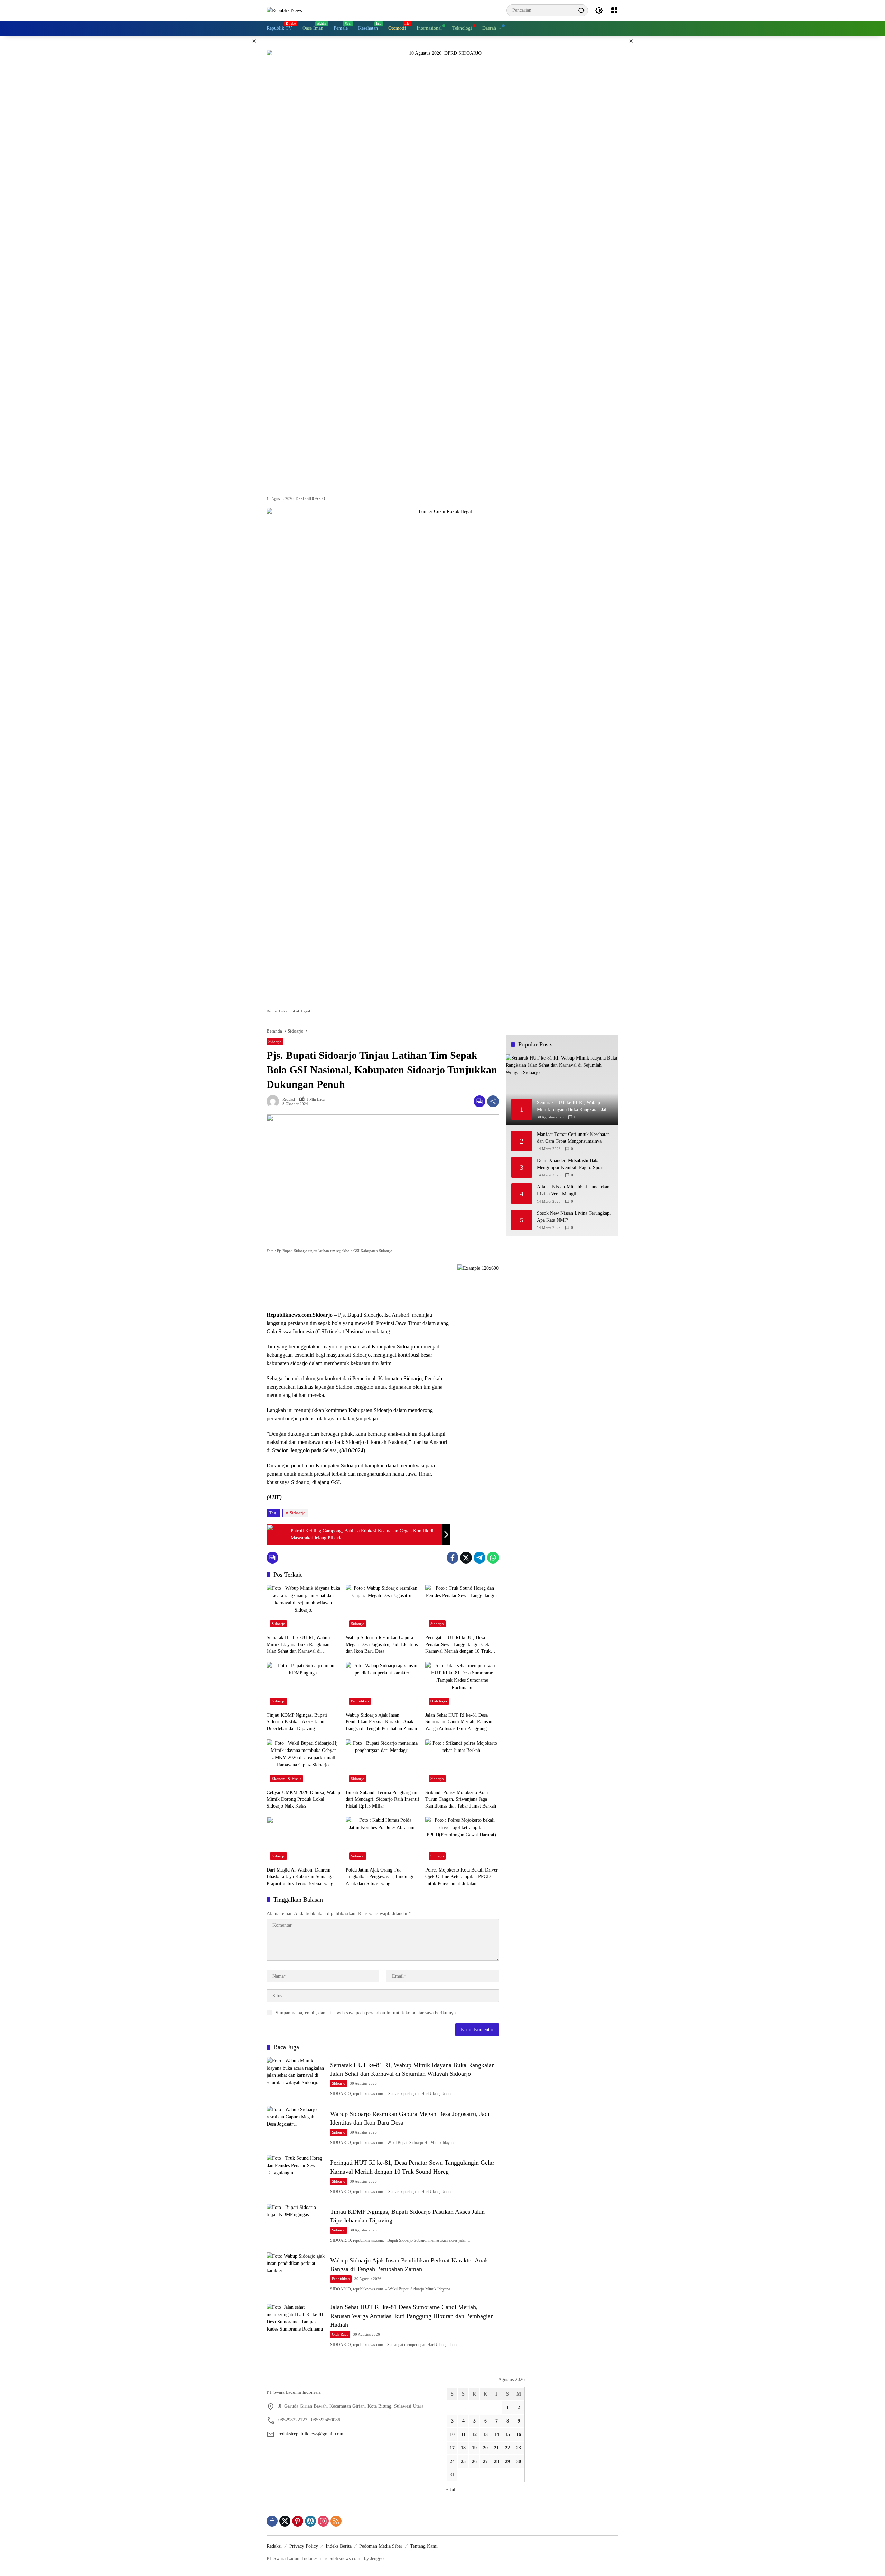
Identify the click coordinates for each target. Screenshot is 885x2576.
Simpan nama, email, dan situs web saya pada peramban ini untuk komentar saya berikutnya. (366, 2013)
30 (519, 2461)
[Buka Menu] (614, 10)
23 (519, 2448)
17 (452, 2448)
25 (463, 2461)
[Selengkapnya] (353, 2381)
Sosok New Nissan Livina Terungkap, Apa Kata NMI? (574, 1217)
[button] (581, 10)
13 (485, 2434)
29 (507, 2461)
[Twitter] (466, 1558)
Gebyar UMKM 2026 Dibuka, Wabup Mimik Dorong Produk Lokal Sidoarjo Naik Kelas (303, 1799)
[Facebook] (453, 1558)
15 (507, 2434)
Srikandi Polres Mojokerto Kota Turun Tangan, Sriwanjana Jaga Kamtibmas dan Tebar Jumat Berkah (461, 1799)
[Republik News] (284, 10)
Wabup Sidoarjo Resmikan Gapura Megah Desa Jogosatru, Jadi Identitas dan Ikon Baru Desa (382, 1644)
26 (474, 2461)
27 (485, 2461)
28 (496, 2461)
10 (452, 2434)
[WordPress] (310, 2521)
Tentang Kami (424, 2546)
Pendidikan (360, 1701)
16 (519, 2434)
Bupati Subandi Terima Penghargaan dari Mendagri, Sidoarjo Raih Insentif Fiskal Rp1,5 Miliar (383, 1799)
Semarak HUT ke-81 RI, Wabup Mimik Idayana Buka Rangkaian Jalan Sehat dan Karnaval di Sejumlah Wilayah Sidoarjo (298, 1645)
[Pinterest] (298, 2521)
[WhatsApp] (493, 1558)
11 (463, 2434)
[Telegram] (479, 1558)
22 (507, 2448)
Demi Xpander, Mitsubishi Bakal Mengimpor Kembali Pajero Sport (570, 1164)
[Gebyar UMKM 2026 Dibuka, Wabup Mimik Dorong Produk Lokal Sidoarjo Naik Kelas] (303, 1763)
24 (452, 2461)
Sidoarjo (275, 1042)
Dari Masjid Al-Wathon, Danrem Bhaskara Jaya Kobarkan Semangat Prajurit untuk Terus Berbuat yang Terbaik (301, 1877)
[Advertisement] (358, 1284)
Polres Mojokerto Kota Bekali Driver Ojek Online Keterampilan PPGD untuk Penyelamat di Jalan (462, 1877)
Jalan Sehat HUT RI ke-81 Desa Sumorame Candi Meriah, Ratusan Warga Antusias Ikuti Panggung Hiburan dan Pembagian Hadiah (459, 1722)
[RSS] (336, 2521)
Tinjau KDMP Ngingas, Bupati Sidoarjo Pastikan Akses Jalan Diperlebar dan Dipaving (297, 1722)
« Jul (451, 2489)
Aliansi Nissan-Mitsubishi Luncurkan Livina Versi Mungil (573, 1191)
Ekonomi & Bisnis (286, 1779)
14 (496, 2434)
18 (463, 2448)
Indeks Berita (339, 2546)
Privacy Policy (304, 2546)
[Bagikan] (493, 1101)
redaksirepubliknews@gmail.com (311, 2434)
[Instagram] (323, 2521)
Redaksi (289, 1099)
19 (474, 2448)
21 (496, 2448)
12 (474, 2434)
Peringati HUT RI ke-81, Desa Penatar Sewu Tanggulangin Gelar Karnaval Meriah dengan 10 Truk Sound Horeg (459, 1645)
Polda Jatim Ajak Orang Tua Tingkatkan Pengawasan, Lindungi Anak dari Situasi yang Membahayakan (380, 1877)
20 (485, 2448)
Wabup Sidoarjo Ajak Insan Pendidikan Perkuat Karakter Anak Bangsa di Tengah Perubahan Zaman (381, 1722)
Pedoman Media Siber (381, 2546)
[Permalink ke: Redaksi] (274, 1101)
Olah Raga (439, 1701)
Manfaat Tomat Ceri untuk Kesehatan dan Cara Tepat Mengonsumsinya (573, 1138)
